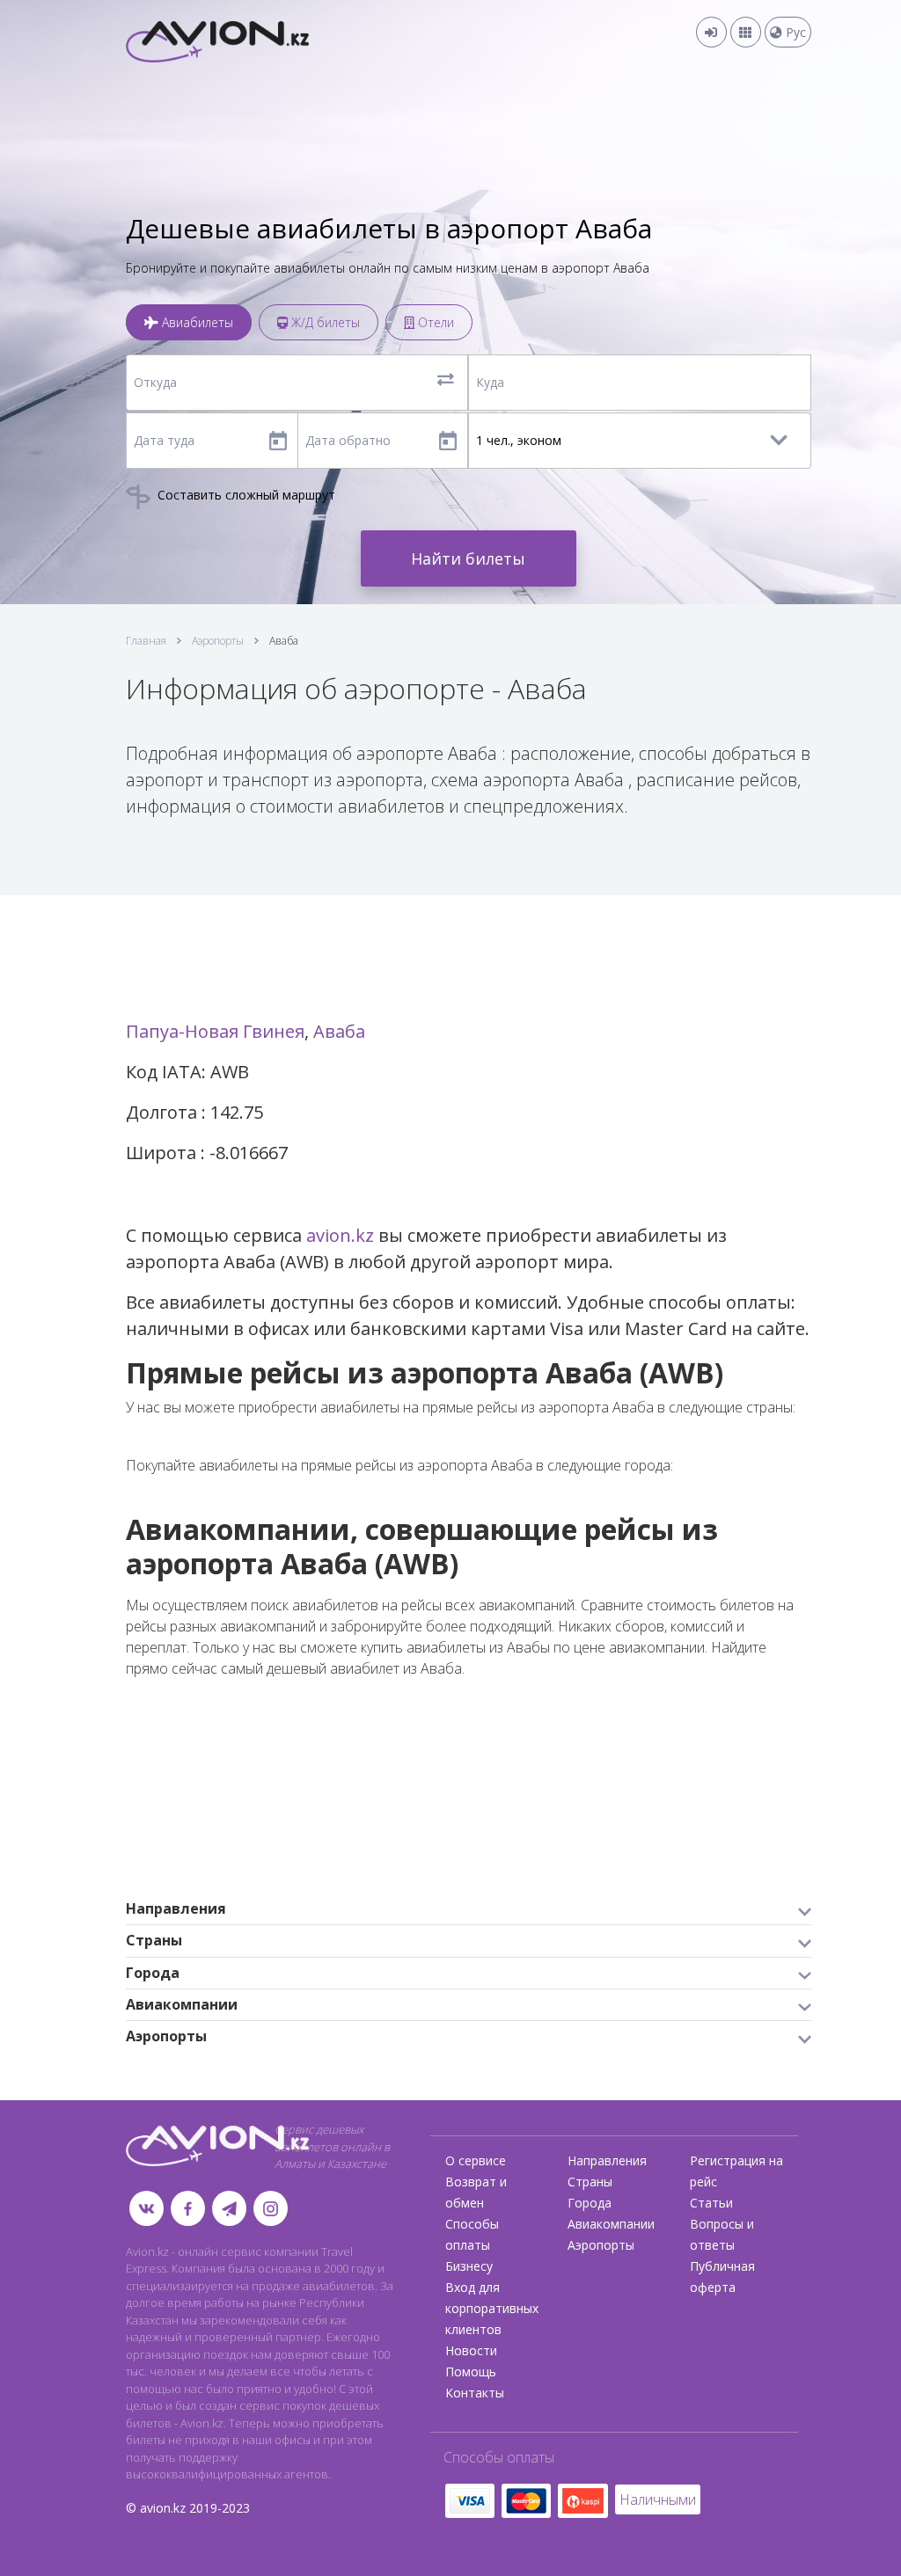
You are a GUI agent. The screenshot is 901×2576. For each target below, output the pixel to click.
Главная (146, 641)
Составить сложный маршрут (245, 495)
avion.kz (340, 1235)
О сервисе (476, 2160)
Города (590, 2203)
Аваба (339, 1031)
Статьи (711, 2203)
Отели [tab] (434, 322)
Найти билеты (468, 558)
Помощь (471, 2372)
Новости (471, 2350)
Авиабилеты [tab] (196, 322)
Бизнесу (469, 2266)
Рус (794, 32)
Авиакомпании (611, 2224)
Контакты (475, 2393)
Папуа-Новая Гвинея (215, 1031)
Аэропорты (218, 641)
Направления (607, 2160)
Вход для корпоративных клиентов (492, 2308)
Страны (590, 2182)
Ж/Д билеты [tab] (324, 322)
